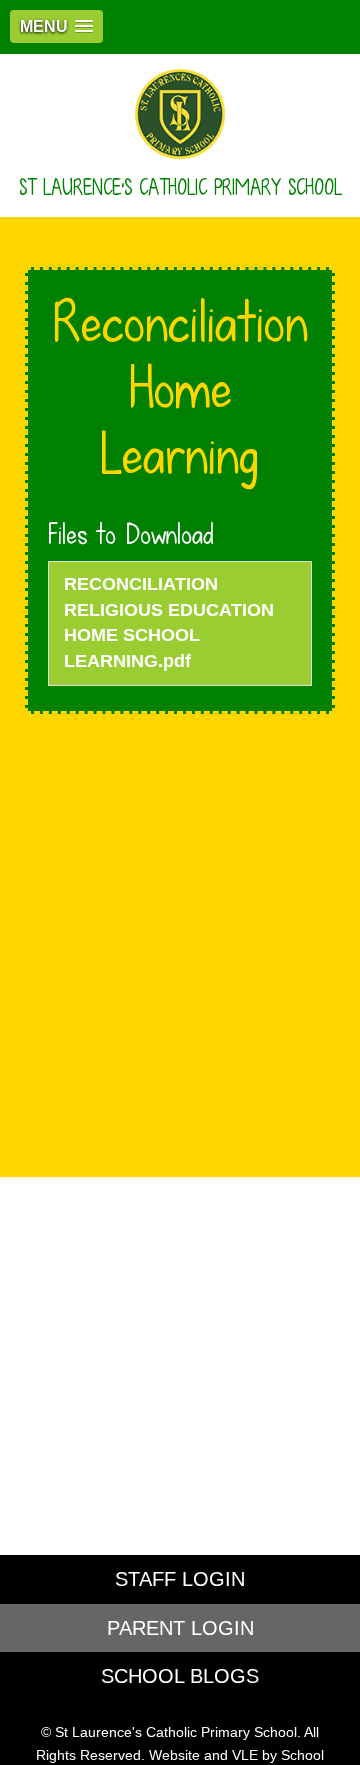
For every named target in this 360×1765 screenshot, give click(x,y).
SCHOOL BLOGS (180, 1676)
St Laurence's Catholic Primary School (180, 188)
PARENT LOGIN (180, 1628)
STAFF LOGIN (180, 1579)
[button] (56, 26)
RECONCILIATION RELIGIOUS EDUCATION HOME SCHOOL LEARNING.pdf (169, 622)
